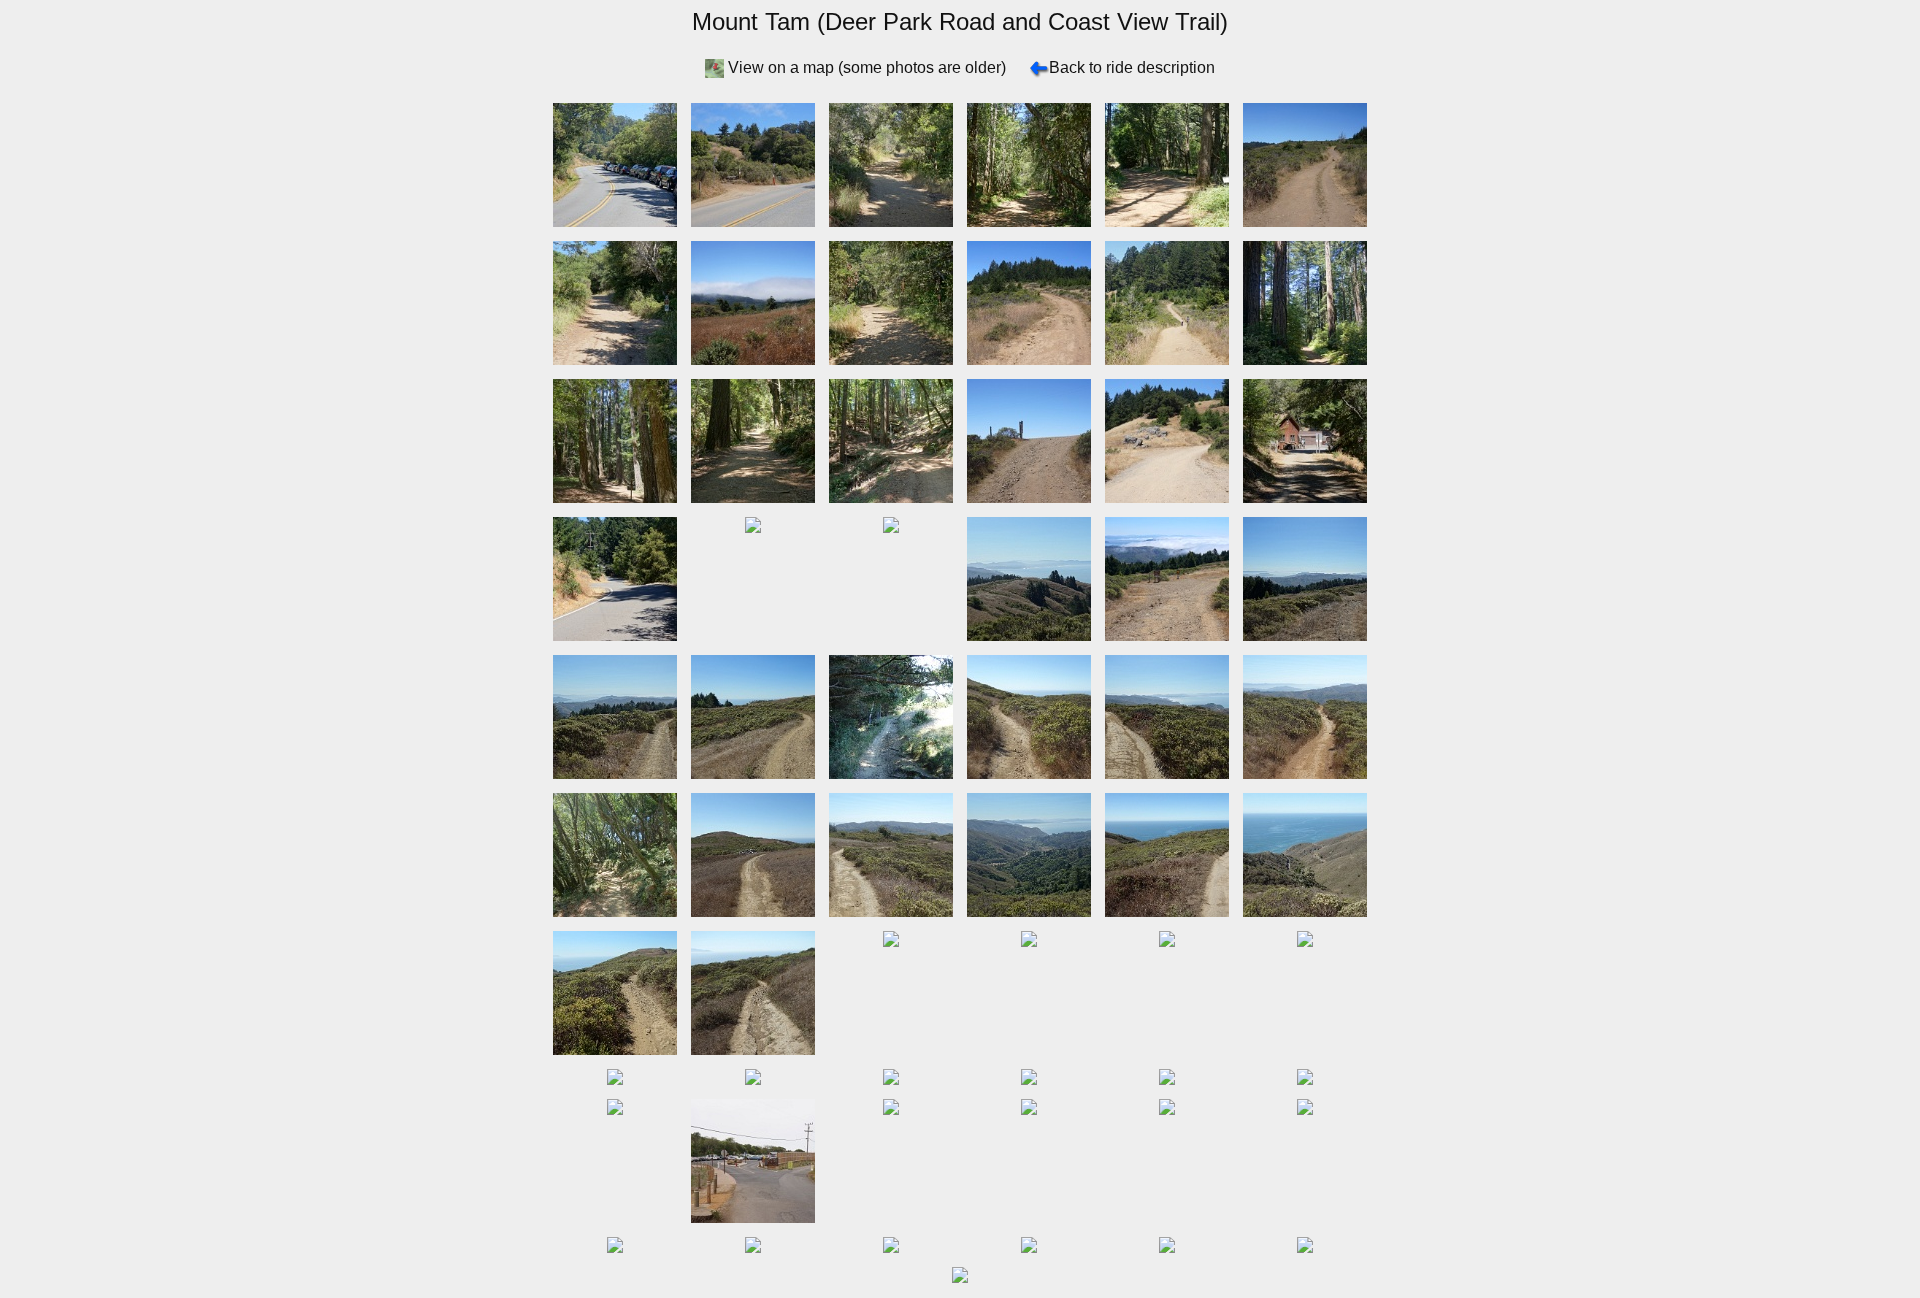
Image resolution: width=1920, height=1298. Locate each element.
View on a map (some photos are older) (867, 67)
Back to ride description (1132, 67)
